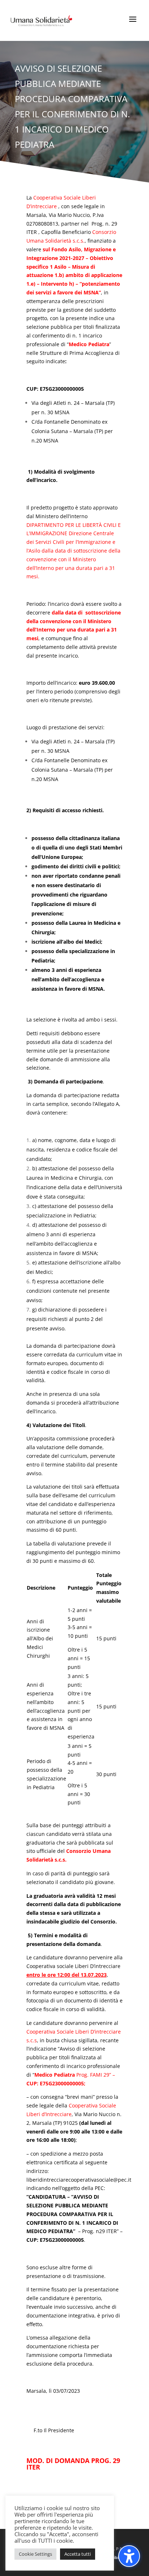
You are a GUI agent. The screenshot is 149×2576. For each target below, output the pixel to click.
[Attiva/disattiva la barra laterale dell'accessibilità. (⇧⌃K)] (129, 2556)
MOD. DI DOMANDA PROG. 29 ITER (73, 2464)
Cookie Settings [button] (35, 2554)
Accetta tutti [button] (78, 2554)
